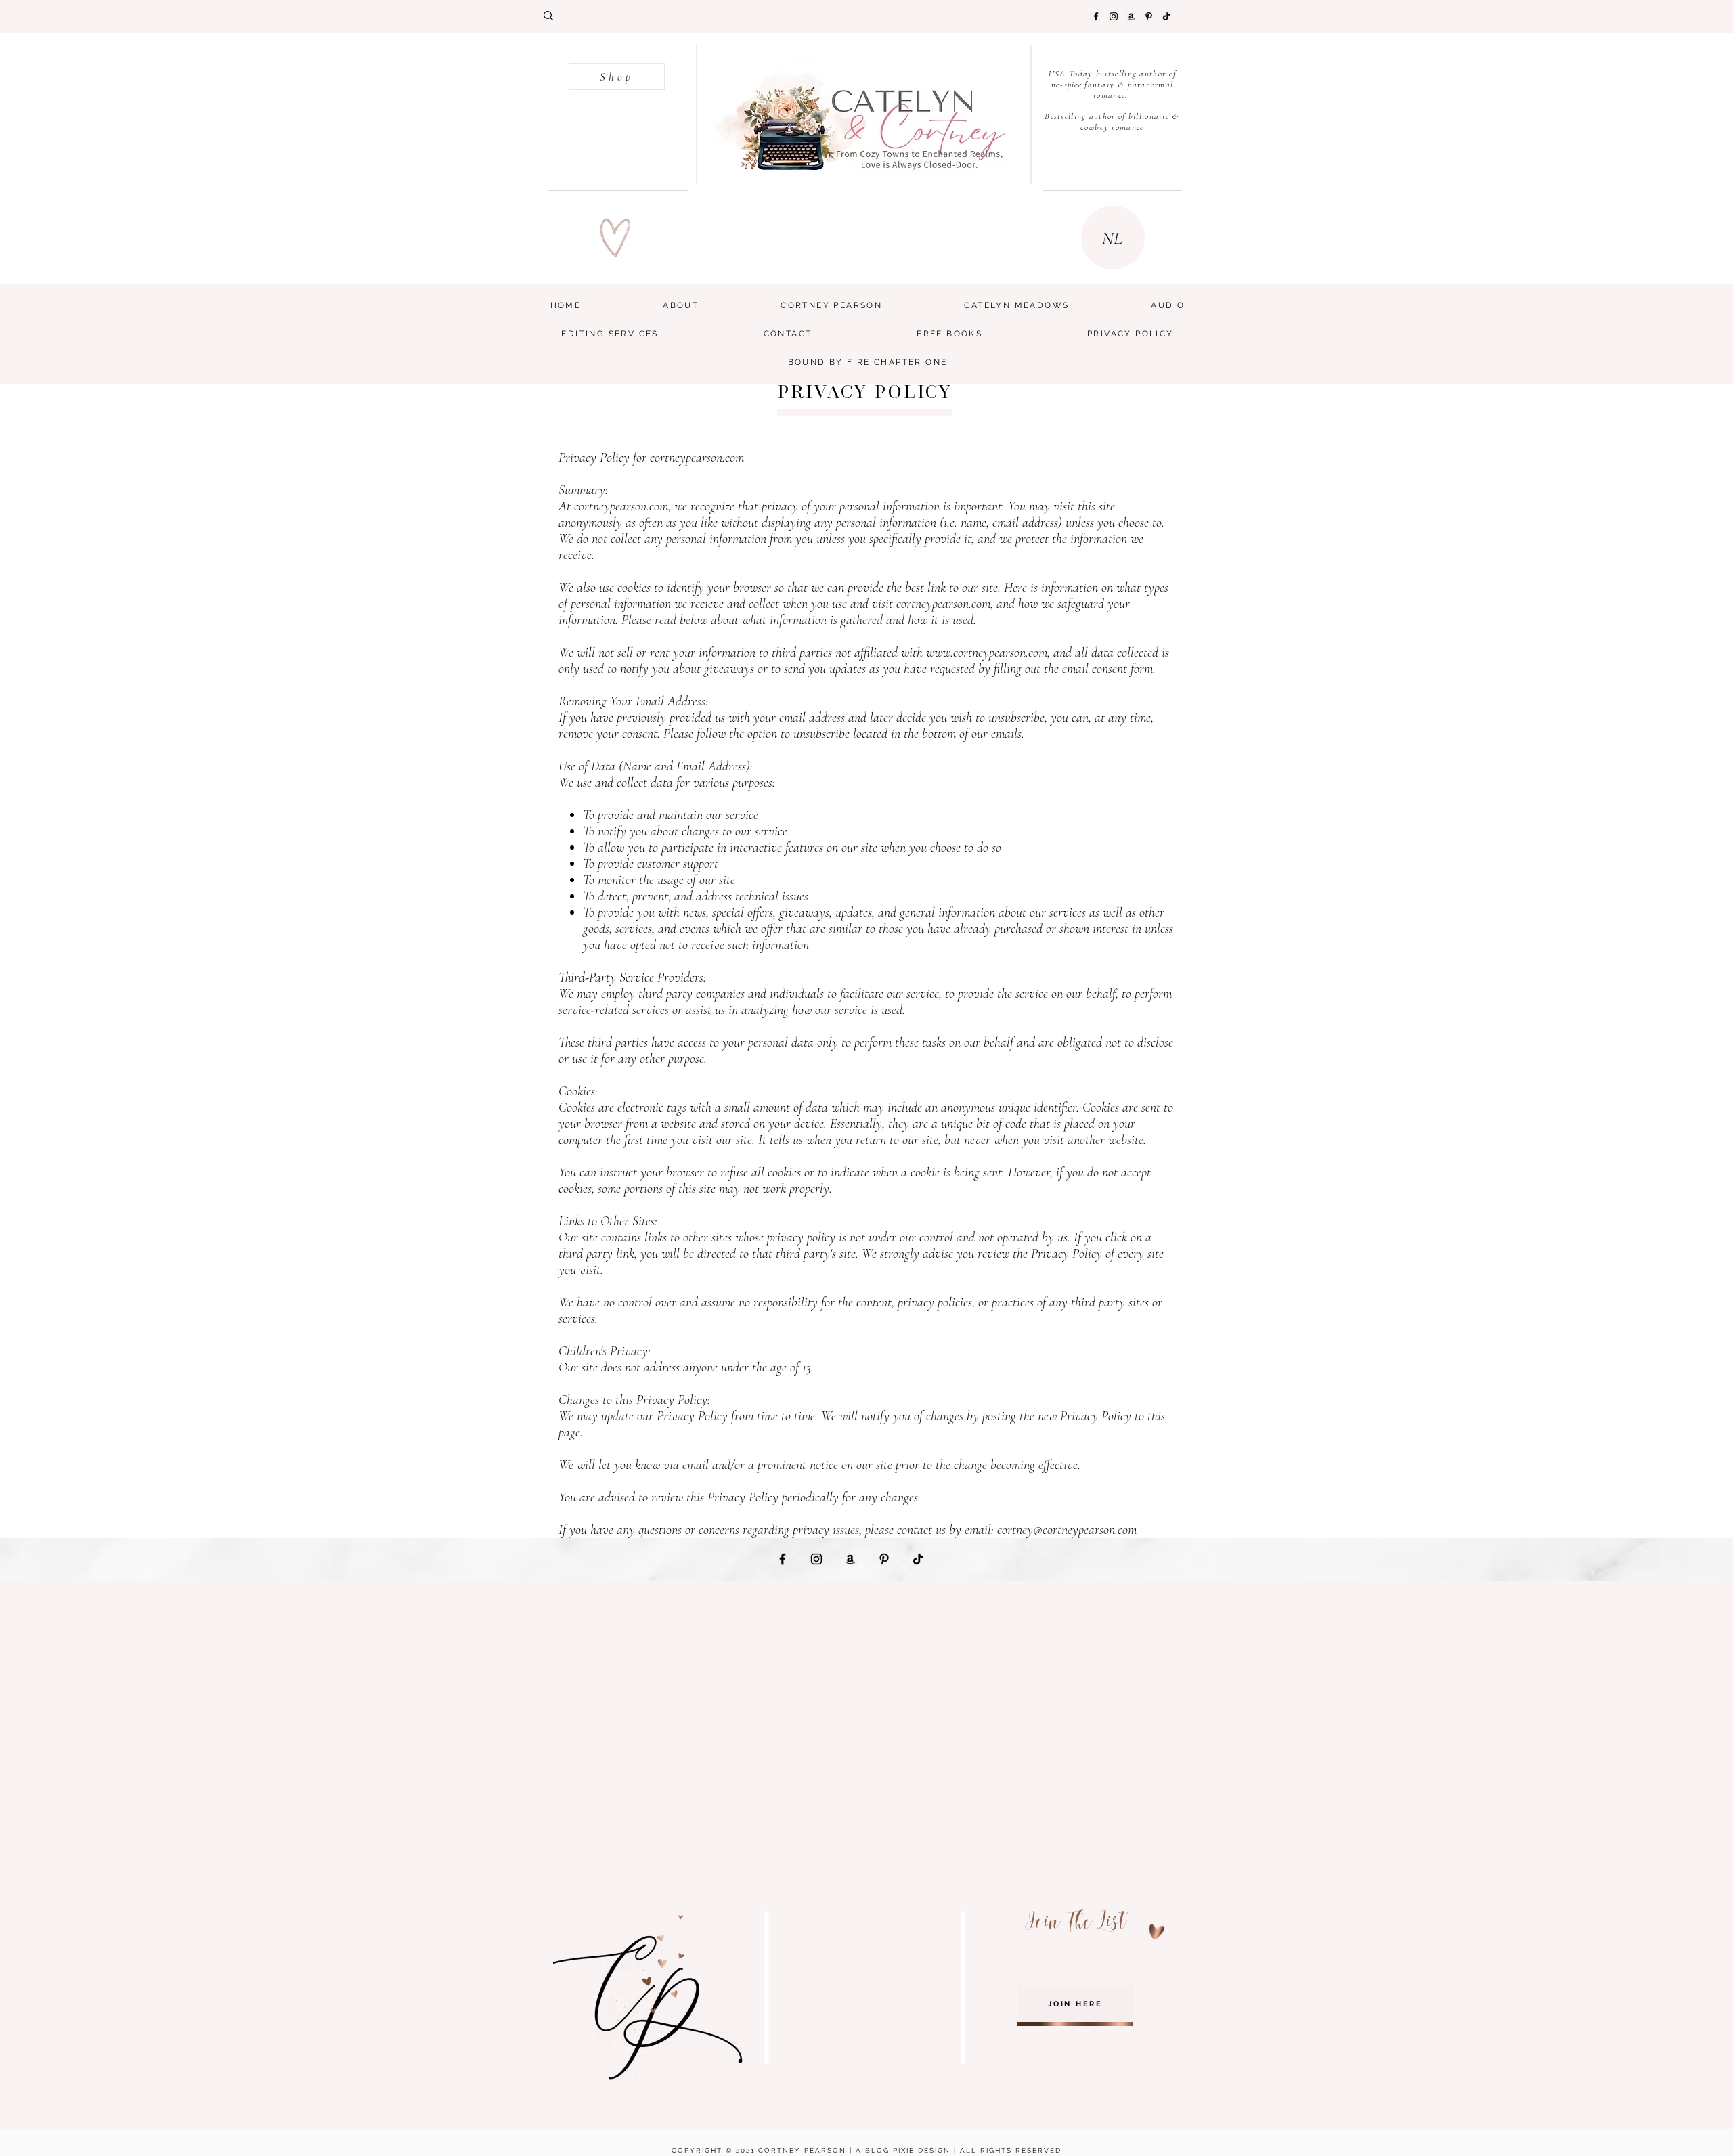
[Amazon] (1131, 16)
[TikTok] (1166, 16)
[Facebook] (1096, 16)
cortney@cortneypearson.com (1067, 1530)
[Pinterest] (1149, 16)
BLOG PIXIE (890, 2150)
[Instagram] (1114, 16)
